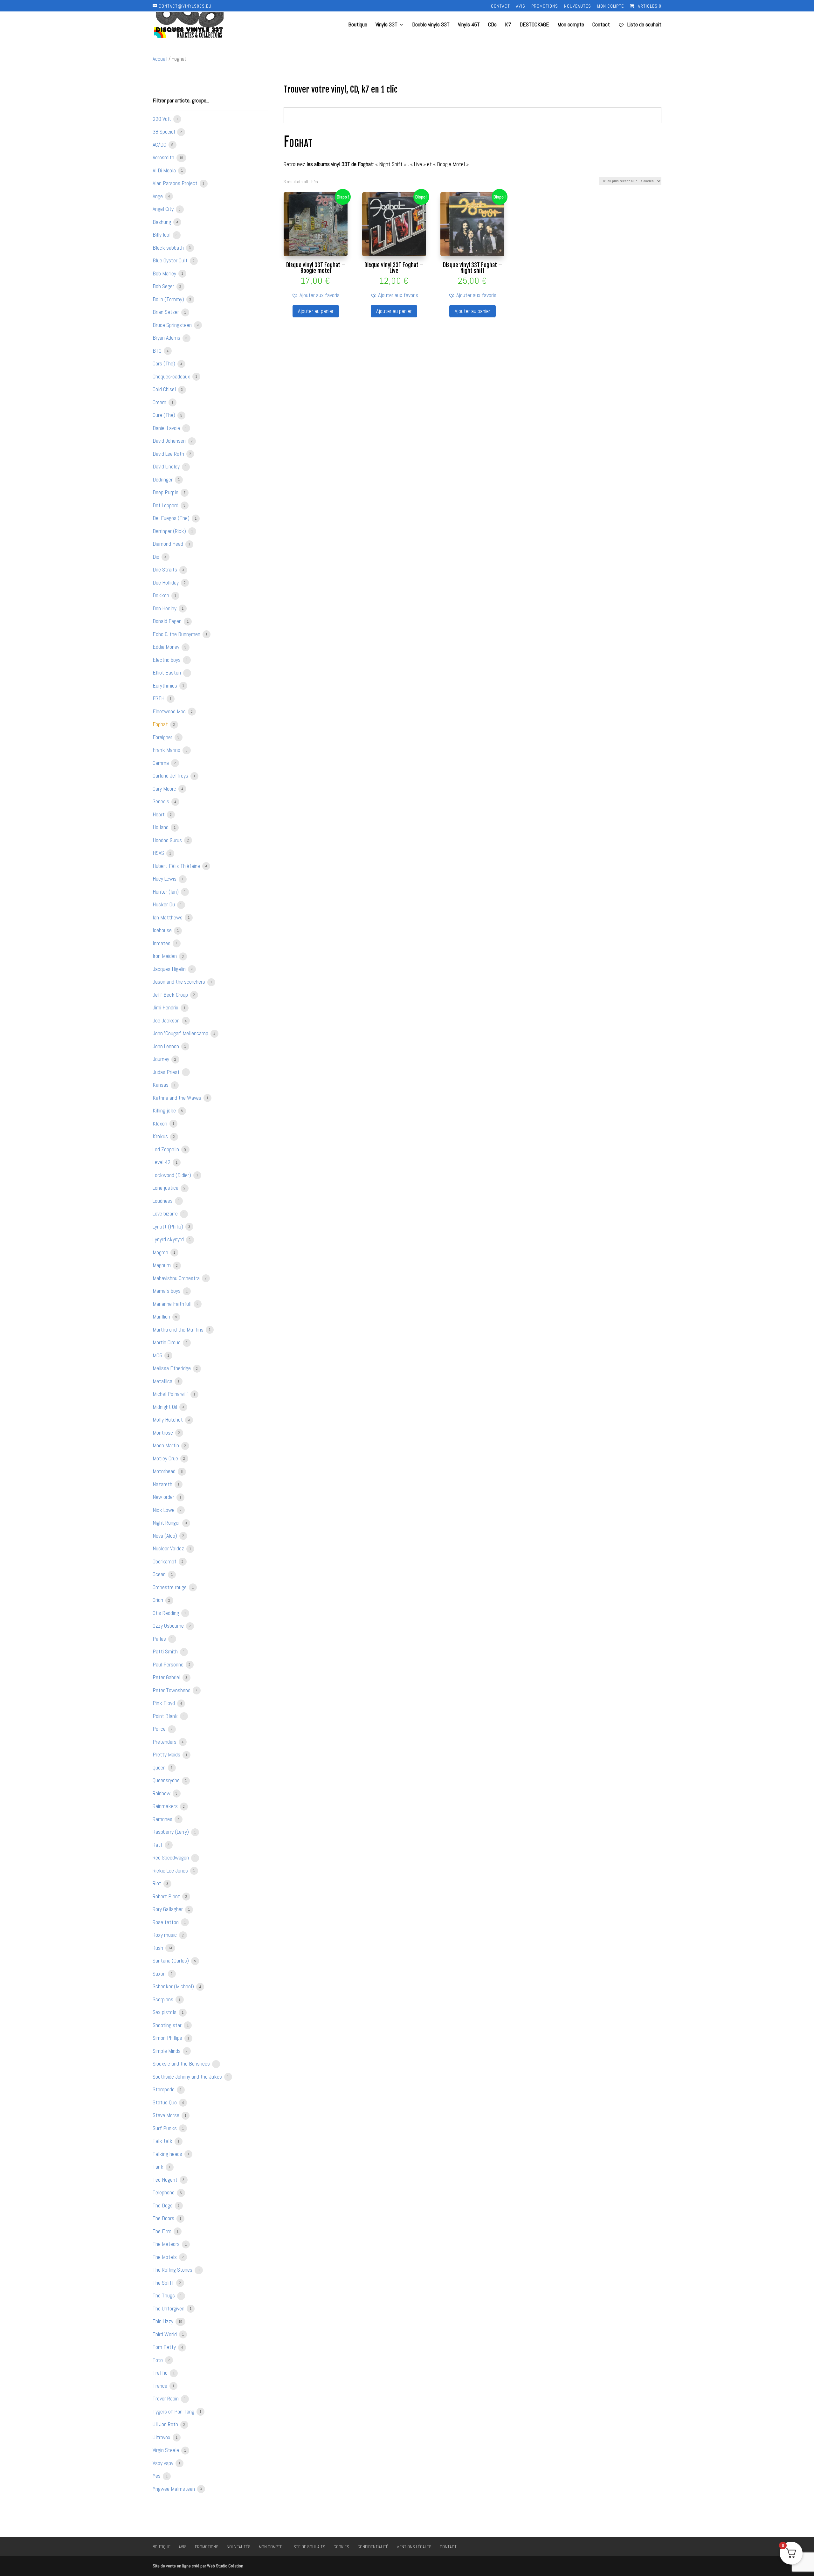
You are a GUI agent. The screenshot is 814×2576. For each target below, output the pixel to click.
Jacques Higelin (170, 969)
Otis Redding (166, 1613)
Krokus (161, 1136)
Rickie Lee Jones (171, 1870)
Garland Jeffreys (171, 776)
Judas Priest (167, 1072)
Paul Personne (169, 1664)
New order (164, 1497)
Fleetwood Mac (170, 711)
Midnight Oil (166, 1407)
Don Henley (165, 608)
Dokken (162, 595)
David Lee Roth (169, 454)
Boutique (358, 25)
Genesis (162, 801)
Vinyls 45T (469, 25)
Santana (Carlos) (171, 1960)
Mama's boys (167, 1291)
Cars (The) (165, 363)
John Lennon (166, 1046)
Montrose (163, 1433)
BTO (158, 351)
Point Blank (166, 1716)
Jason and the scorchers (179, 982)
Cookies (341, 2547)
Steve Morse (167, 2115)
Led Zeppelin (166, 1149)
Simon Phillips (168, 2038)
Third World (165, 2334)
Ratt (158, 1845)
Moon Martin (166, 1445)
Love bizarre (166, 1213)
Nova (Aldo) (166, 1536)
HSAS (159, 853)
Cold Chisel (165, 389)
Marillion (162, 1316)
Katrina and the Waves (178, 1098)
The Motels (165, 2257)
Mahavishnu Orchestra (177, 1278)
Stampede (164, 2089)
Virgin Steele (166, 2450)
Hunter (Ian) (166, 892)
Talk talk (163, 2141)
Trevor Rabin (166, 2398)
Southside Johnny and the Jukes (188, 2077)
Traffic (161, 2373)
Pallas (160, 1639)
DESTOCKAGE (534, 25)
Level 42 (162, 1162)
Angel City (164, 209)
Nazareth (163, 1484)
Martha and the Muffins (179, 1330)
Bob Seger (164, 286)
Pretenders (165, 1742)
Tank (159, 2167)
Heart (159, 814)
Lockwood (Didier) (172, 1175)
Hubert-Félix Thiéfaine (177, 866)
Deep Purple (166, 492)
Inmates (162, 943)
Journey (162, 1059)
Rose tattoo (166, 1922)
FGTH (159, 698)
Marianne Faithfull (173, 1304)
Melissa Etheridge (172, 1368)
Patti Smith (166, 1651)
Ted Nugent (166, 2180)
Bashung (162, 222)
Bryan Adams (167, 338)
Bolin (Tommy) (169, 299)
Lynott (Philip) (169, 1226)
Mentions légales (414, 2547)
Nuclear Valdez (169, 1548)
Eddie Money (167, 647)
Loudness (163, 1201)
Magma (161, 1252)
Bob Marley (165, 273)
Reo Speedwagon (171, 1857)
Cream (160, 402)
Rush (159, 1948)
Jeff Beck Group (171, 995)
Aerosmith (164, 157)
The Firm (163, 2231)
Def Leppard (166, 505)
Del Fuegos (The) (172, 518)
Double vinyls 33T (431, 25)
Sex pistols (165, 2012)
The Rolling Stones (173, 2270)
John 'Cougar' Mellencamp (181, 1033)
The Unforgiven (169, 2308)
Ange (158, 196)
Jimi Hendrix (166, 1007)
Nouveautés (578, 6)
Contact (500, 6)
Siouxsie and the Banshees (182, 2064)
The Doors (164, 2218)
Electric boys (167, 660)
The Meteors (167, 2244)
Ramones (163, 1819)
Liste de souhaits (308, 2547)
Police (160, 1729)
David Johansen (170, 441)
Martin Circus (167, 1342)
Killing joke (165, 1110)
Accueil (160, 59)
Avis (521, 6)
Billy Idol (162, 235)
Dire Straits (166, 569)
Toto (158, 2360)
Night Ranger (167, 1523)
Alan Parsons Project (176, 183)
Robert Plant (167, 1896)
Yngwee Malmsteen (174, 2489)
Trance (161, 2386)
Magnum (162, 1265)
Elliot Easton (167, 672)
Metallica (163, 1381)
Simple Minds (167, 2051)
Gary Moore (165, 789)
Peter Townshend (172, 1690)
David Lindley (167, 466)
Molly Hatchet (168, 1420)
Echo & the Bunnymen (177, 634)
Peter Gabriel (167, 1677)
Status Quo (165, 2102)
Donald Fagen (168, 621)
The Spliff (164, 2283)
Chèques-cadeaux (172, 376)
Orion (159, 1600)
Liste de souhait (644, 25)
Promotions (545, 6)
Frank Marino (167, 750)
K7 (508, 25)
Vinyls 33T (386, 25)
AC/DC (160, 145)
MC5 (158, 1355)
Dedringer (163, 479)
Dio (157, 557)
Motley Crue (166, 1458)
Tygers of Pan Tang (174, 2411)
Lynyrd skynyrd (169, 1239)
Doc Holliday (166, 582)
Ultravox (162, 2437)
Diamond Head (169, 544)
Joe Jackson (167, 1020)
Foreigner (163, 737)
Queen (160, 1767)
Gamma (161, 763)
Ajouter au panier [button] (316, 311)
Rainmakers (166, 1806)
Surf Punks (165, 2128)
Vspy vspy (164, 2463)
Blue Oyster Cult (171, 260)
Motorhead (165, 1471)
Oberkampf (165, 1561)
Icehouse (163, 930)
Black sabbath (169, 248)
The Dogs (163, 2205)
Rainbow (162, 1793)
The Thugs (164, 2295)
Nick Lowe (164, 1510)
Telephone (164, 2192)
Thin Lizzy (164, 2321)
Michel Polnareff (171, 1394)
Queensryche (167, 1780)
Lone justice (166, 1188)
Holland (161, 827)
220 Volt (162, 119)
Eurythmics (166, 686)
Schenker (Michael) (174, 1986)
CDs (492, 25)
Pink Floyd (164, 1703)
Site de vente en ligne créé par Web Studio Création (198, 2566)
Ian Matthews (168, 917)
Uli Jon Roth (166, 2424)
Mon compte (610, 6)
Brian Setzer (166, 312)
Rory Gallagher (168, 1909)
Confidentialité (373, 2547)
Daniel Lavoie (167, 428)
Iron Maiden (165, 956)
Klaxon (161, 1123)
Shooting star (168, 2025)
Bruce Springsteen (173, 325)
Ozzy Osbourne (169, 1626)
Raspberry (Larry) (171, 1832)
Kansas (161, 1085)
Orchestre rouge (170, 1587)
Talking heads (168, 2154)
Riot (158, 1883)
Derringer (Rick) (170, 531)
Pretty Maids (167, 1754)
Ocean (160, 1574)
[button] (316, 295)
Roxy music (165, 1935)
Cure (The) (165, 415)
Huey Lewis (165, 879)
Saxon (160, 1974)
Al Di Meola (165, 170)
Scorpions (164, 1999)
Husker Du (164, 904)
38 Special (164, 132)
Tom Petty (165, 2347)
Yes (157, 2476)
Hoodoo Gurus (168, 840)
